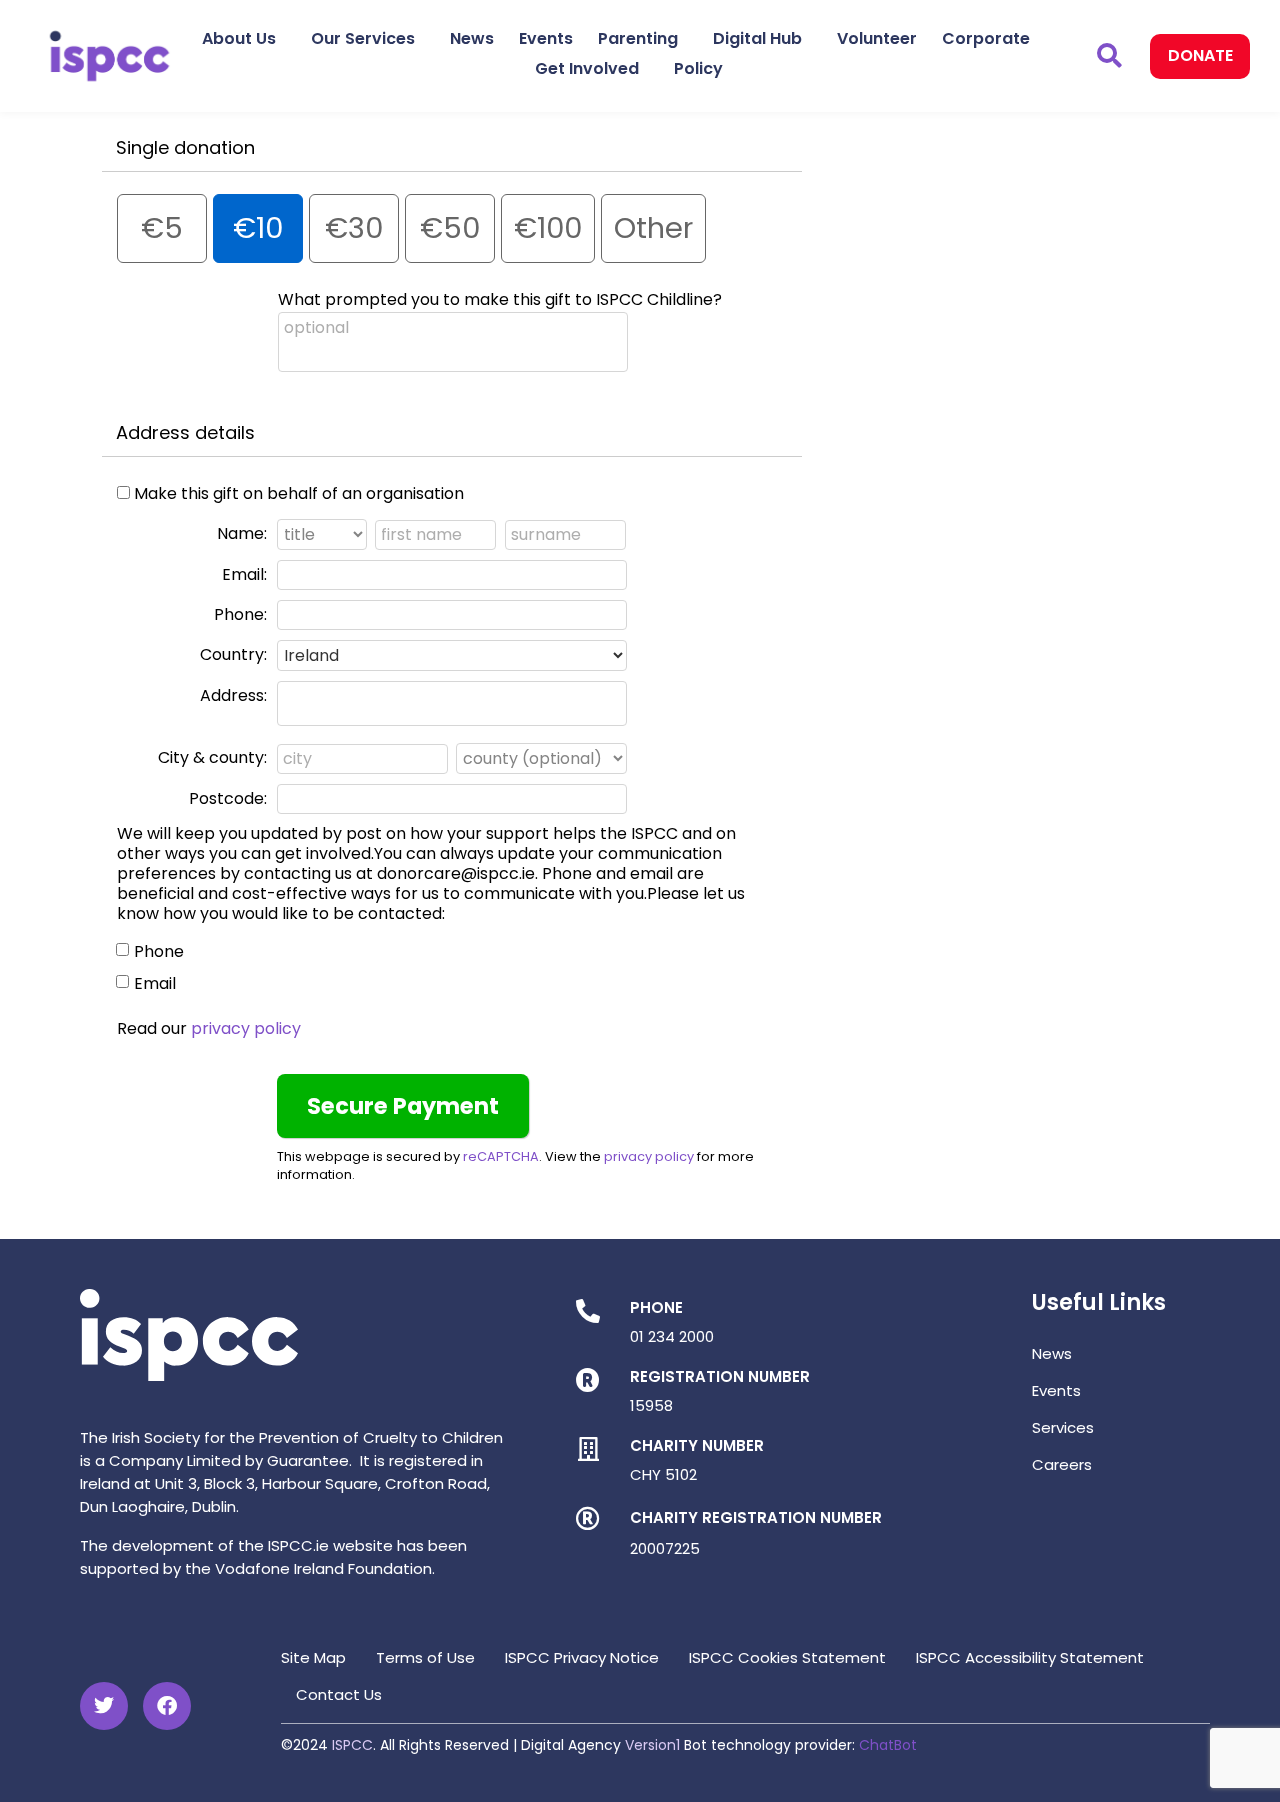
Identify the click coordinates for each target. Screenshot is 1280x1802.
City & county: (212, 757)
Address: (233, 695)
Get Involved (587, 68)
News (472, 38)
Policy (698, 68)
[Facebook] (167, 1706)
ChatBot (888, 1745)
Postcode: (228, 798)
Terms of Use (425, 1657)
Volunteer (877, 38)
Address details (185, 432)
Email (155, 983)
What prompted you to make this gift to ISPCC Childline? (500, 299)
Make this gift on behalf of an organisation (299, 493)
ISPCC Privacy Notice (582, 1657)
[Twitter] (104, 1706)
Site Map (313, 1657)
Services (1063, 1427)
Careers (1062, 1464)
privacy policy (246, 1028)
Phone (159, 951)
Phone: (240, 614)
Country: (233, 654)
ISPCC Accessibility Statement (1030, 1657)
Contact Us (339, 1694)
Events (546, 38)
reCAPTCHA (501, 1156)
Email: (244, 574)
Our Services (363, 38)
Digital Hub (757, 38)
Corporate (986, 38)
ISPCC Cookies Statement (787, 1657)
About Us (239, 38)
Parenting (638, 38)
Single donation (185, 147)
